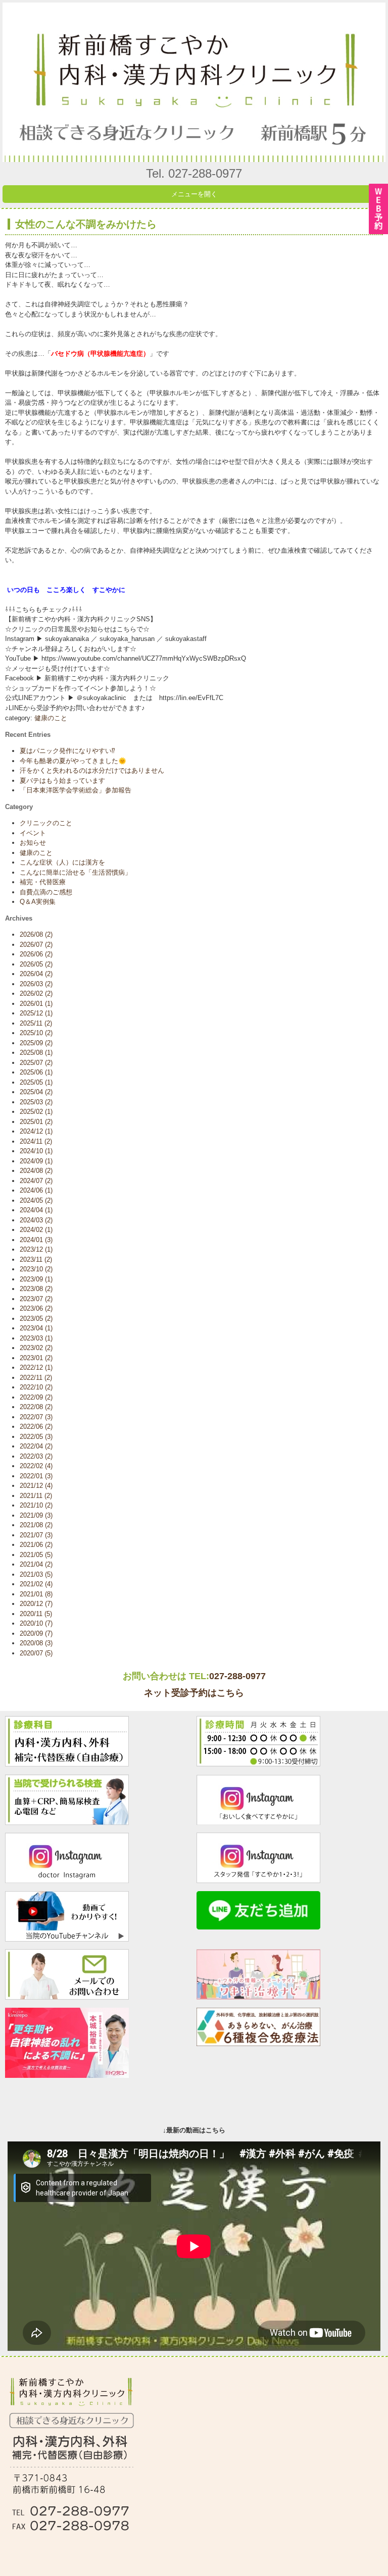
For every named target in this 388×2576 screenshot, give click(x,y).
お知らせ (33, 843)
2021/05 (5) (36, 1555)
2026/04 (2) (36, 974)
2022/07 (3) (36, 1417)
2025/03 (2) (36, 1102)
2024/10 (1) (36, 1151)
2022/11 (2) (36, 1378)
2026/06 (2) (36, 954)
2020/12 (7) (36, 1604)
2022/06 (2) (36, 1427)
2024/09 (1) (36, 1161)
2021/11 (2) (36, 1496)
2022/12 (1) (36, 1367)
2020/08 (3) (36, 1643)
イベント (33, 833)
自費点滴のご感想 (46, 892)
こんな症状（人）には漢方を (62, 862)
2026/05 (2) (36, 964)
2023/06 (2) (36, 1308)
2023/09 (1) (36, 1279)
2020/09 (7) (36, 1633)
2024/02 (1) (36, 1230)
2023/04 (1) (36, 1328)
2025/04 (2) (36, 1092)
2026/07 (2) (36, 945)
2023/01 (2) (36, 1358)
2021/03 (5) (36, 1574)
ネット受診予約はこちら (194, 1693)
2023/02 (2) (36, 1348)
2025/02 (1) (36, 1112)
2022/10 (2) (36, 1387)
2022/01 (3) (36, 1476)
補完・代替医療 (43, 882)
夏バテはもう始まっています (62, 781)
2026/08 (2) (36, 934)
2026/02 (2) (36, 994)
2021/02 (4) (36, 1584)
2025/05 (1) (36, 1082)
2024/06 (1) (36, 1190)
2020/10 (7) (36, 1623)
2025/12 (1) (36, 1013)
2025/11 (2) (36, 1023)
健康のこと (51, 718)
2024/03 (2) (36, 1220)
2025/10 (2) (36, 1033)
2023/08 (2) (36, 1289)
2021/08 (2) (36, 1525)
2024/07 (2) (36, 1181)
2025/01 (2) (36, 1122)
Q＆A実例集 (38, 902)
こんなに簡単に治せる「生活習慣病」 (76, 872)
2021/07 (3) (36, 1535)
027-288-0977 (237, 1676)
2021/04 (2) (36, 1564)
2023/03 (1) (36, 1338)
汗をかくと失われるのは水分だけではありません (92, 770)
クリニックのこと (46, 823)
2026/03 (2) (36, 984)
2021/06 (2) (36, 1545)
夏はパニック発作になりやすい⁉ (67, 751)
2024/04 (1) (36, 1210)
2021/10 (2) (36, 1505)
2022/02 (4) (36, 1466)
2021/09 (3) (36, 1515)
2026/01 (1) (36, 1004)
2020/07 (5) (36, 1653)
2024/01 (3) (36, 1240)
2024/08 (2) (36, 1171)
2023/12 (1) (36, 1249)
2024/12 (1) (36, 1131)
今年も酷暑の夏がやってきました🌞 (73, 761)
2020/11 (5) (36, 1614)
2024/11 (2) (36, 1141)
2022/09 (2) (36, 1397)
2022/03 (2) (36, 1456)
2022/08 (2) (36, 1407)
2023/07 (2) (36, 1299)
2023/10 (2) (36, 1269)
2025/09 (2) (36, 1043)
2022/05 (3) (36, 1437)
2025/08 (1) (36, 1053)
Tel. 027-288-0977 (194, 173)
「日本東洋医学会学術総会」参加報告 (76, 790)
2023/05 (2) (36, 1319)
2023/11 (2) (36, 1259)
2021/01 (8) (36, 1594)
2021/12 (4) (36, 1486)
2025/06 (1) (36, 1072)
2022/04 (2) (36, 1446)
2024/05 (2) (36, 1200)
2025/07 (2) (36, 1063)
